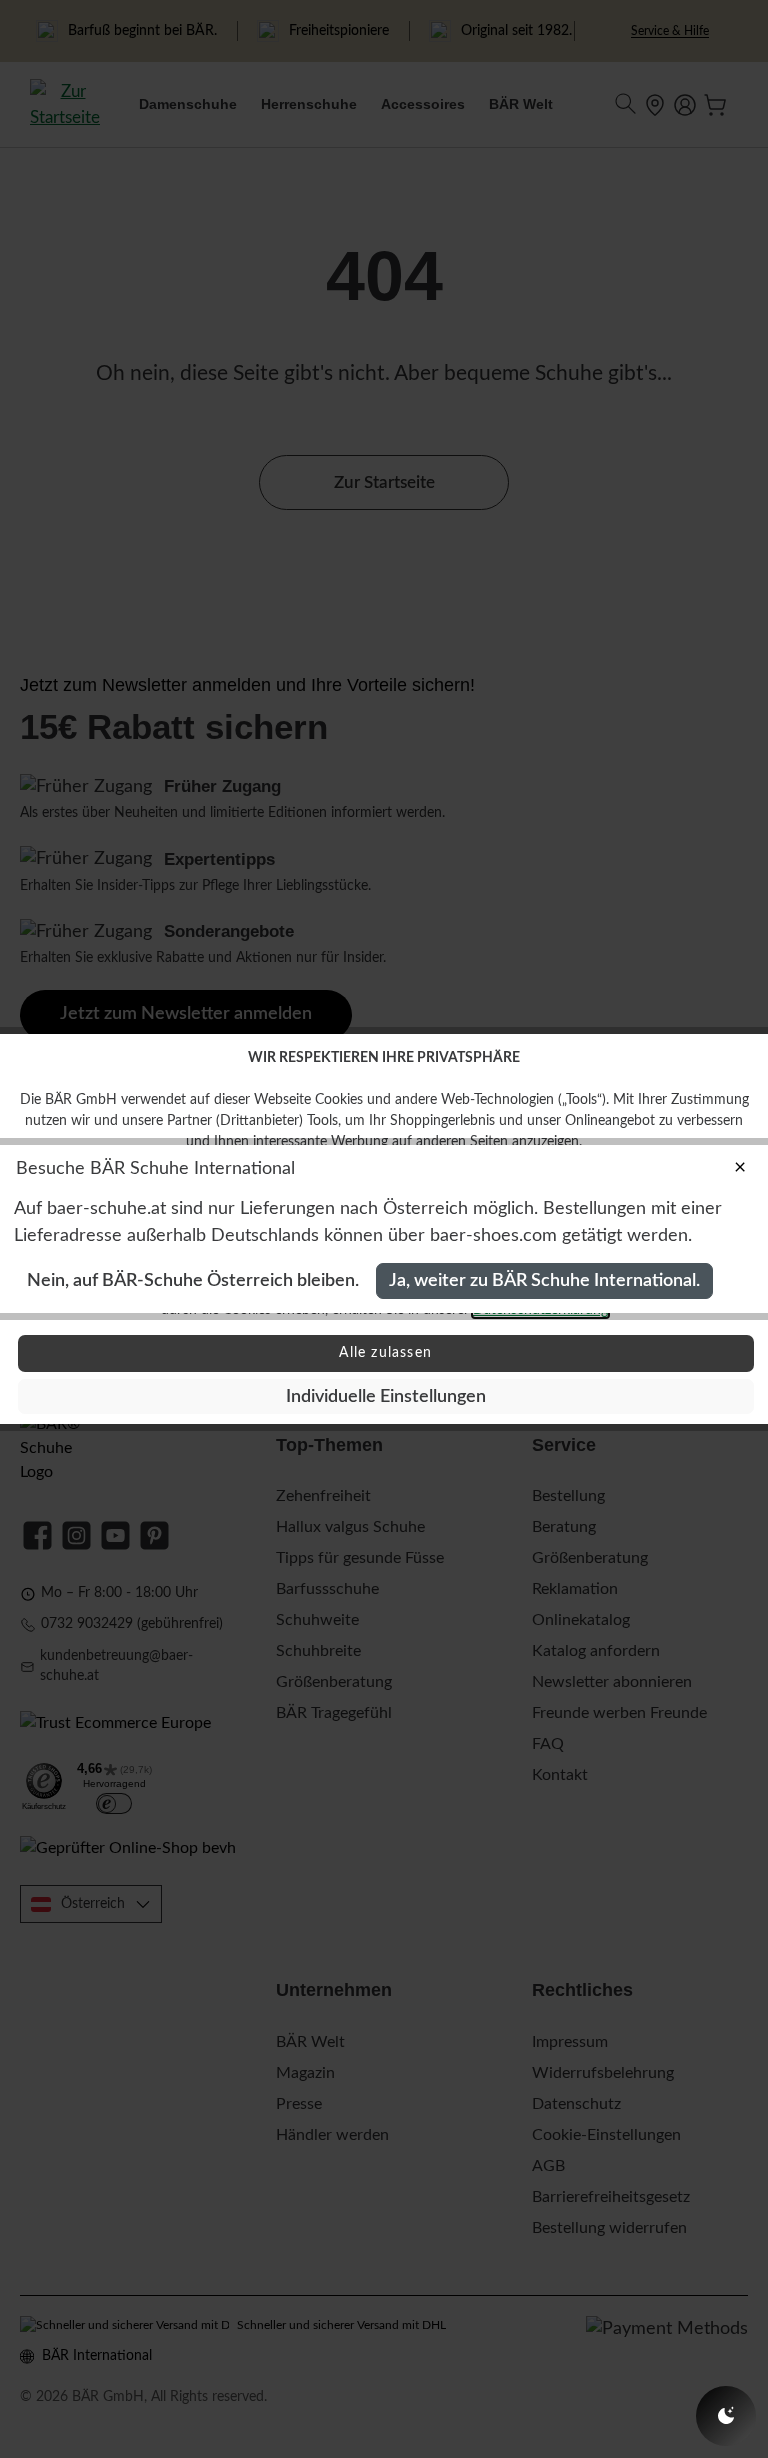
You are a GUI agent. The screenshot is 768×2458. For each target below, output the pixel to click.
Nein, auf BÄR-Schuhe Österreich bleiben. (193, 1280)
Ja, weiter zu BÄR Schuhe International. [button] (544, 1280)
